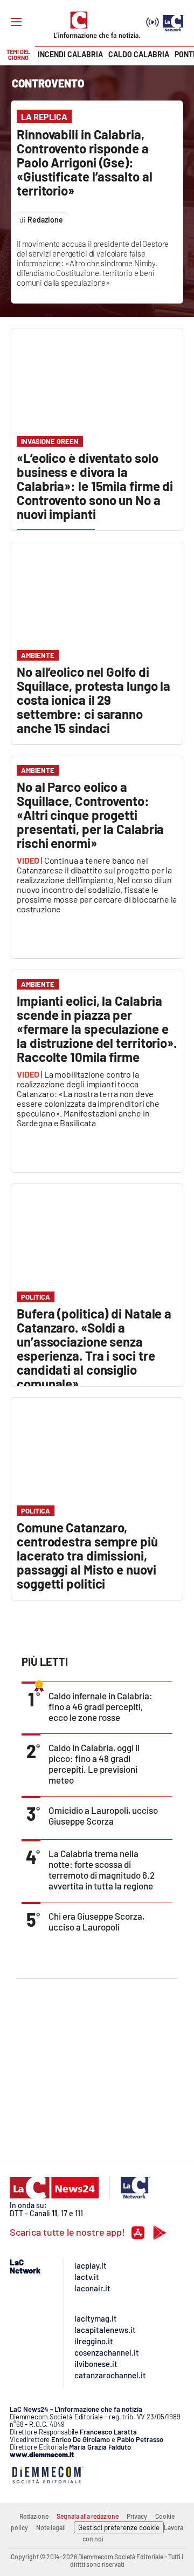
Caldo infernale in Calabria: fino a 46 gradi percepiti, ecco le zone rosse (101, 1706)
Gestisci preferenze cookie (119, 2527)
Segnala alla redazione (88, 2516)
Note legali (51, 2527)
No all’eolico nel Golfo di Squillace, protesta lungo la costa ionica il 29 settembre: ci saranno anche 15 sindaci (93, 700)
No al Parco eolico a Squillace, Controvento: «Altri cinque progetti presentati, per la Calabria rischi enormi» (90, 815)
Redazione (34, 2516)
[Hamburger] (16, 22)
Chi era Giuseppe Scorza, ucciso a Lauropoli (96, 1921)
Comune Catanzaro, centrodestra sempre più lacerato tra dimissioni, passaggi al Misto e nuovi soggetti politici (87, 1555)
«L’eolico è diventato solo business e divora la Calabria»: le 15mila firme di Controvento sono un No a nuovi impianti (95, 486)
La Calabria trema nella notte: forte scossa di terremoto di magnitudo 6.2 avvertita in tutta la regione (102, 1869)
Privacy (137, 2516)
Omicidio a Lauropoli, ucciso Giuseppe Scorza (103, 1815)
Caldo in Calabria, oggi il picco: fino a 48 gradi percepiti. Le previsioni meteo (94, 1764)
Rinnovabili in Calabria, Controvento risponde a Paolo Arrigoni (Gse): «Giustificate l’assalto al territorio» (84, 162)
